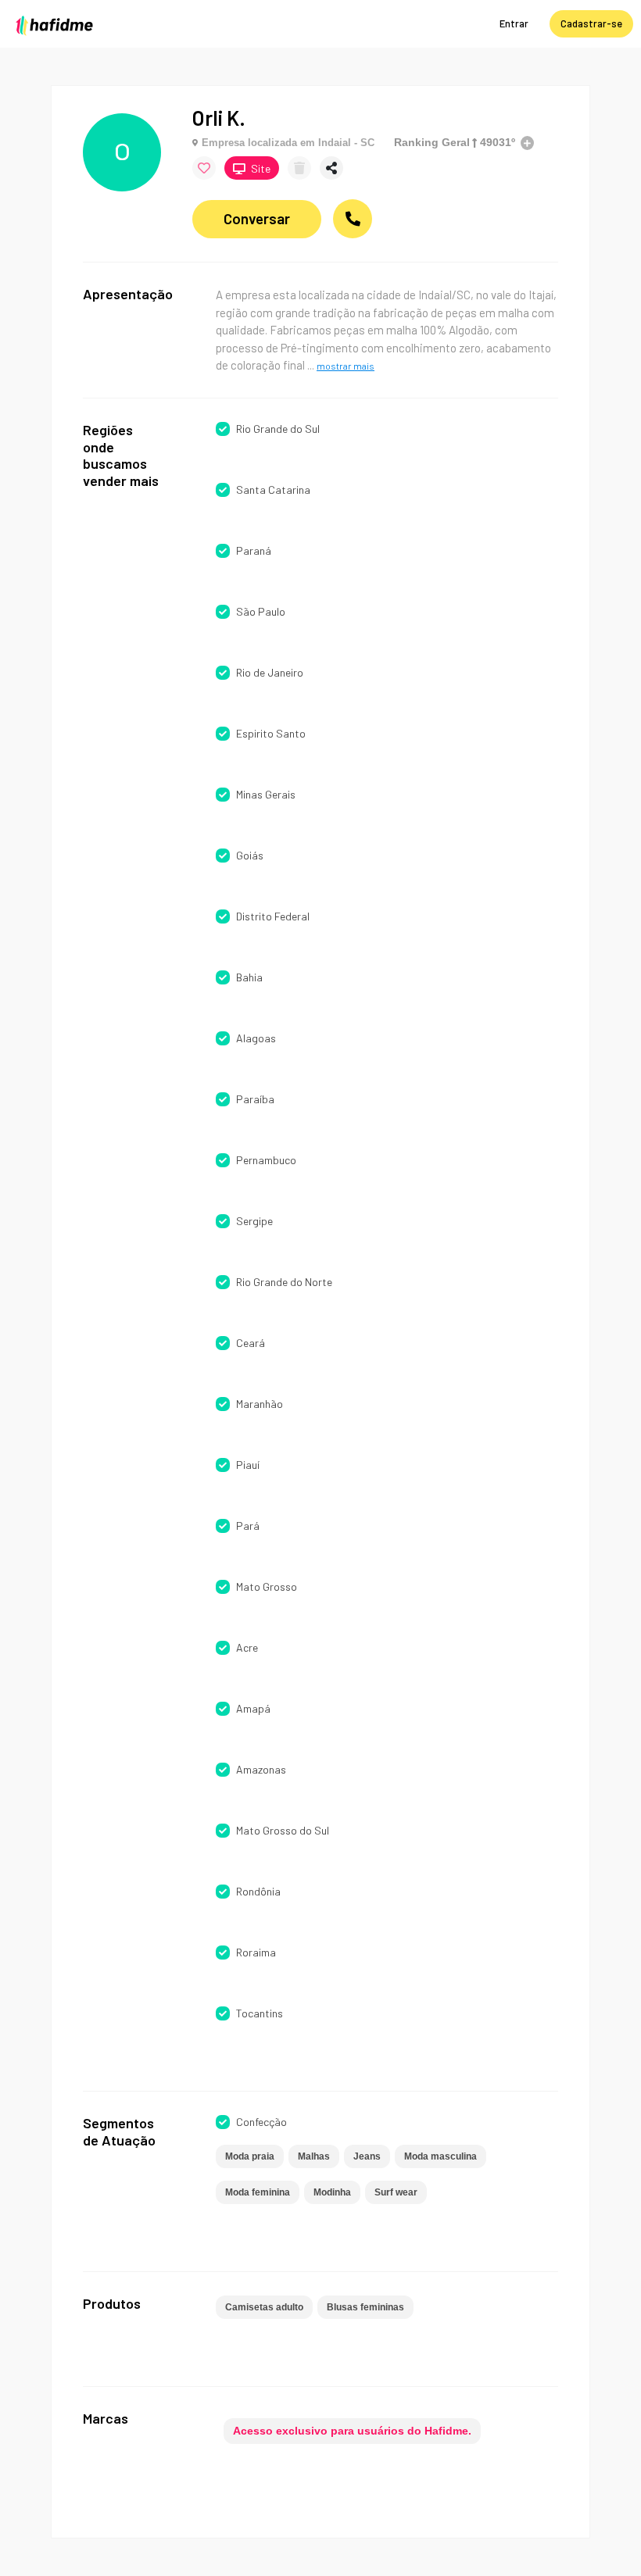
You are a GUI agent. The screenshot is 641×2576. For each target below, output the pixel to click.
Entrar (514, 23)
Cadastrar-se (591, 23)
